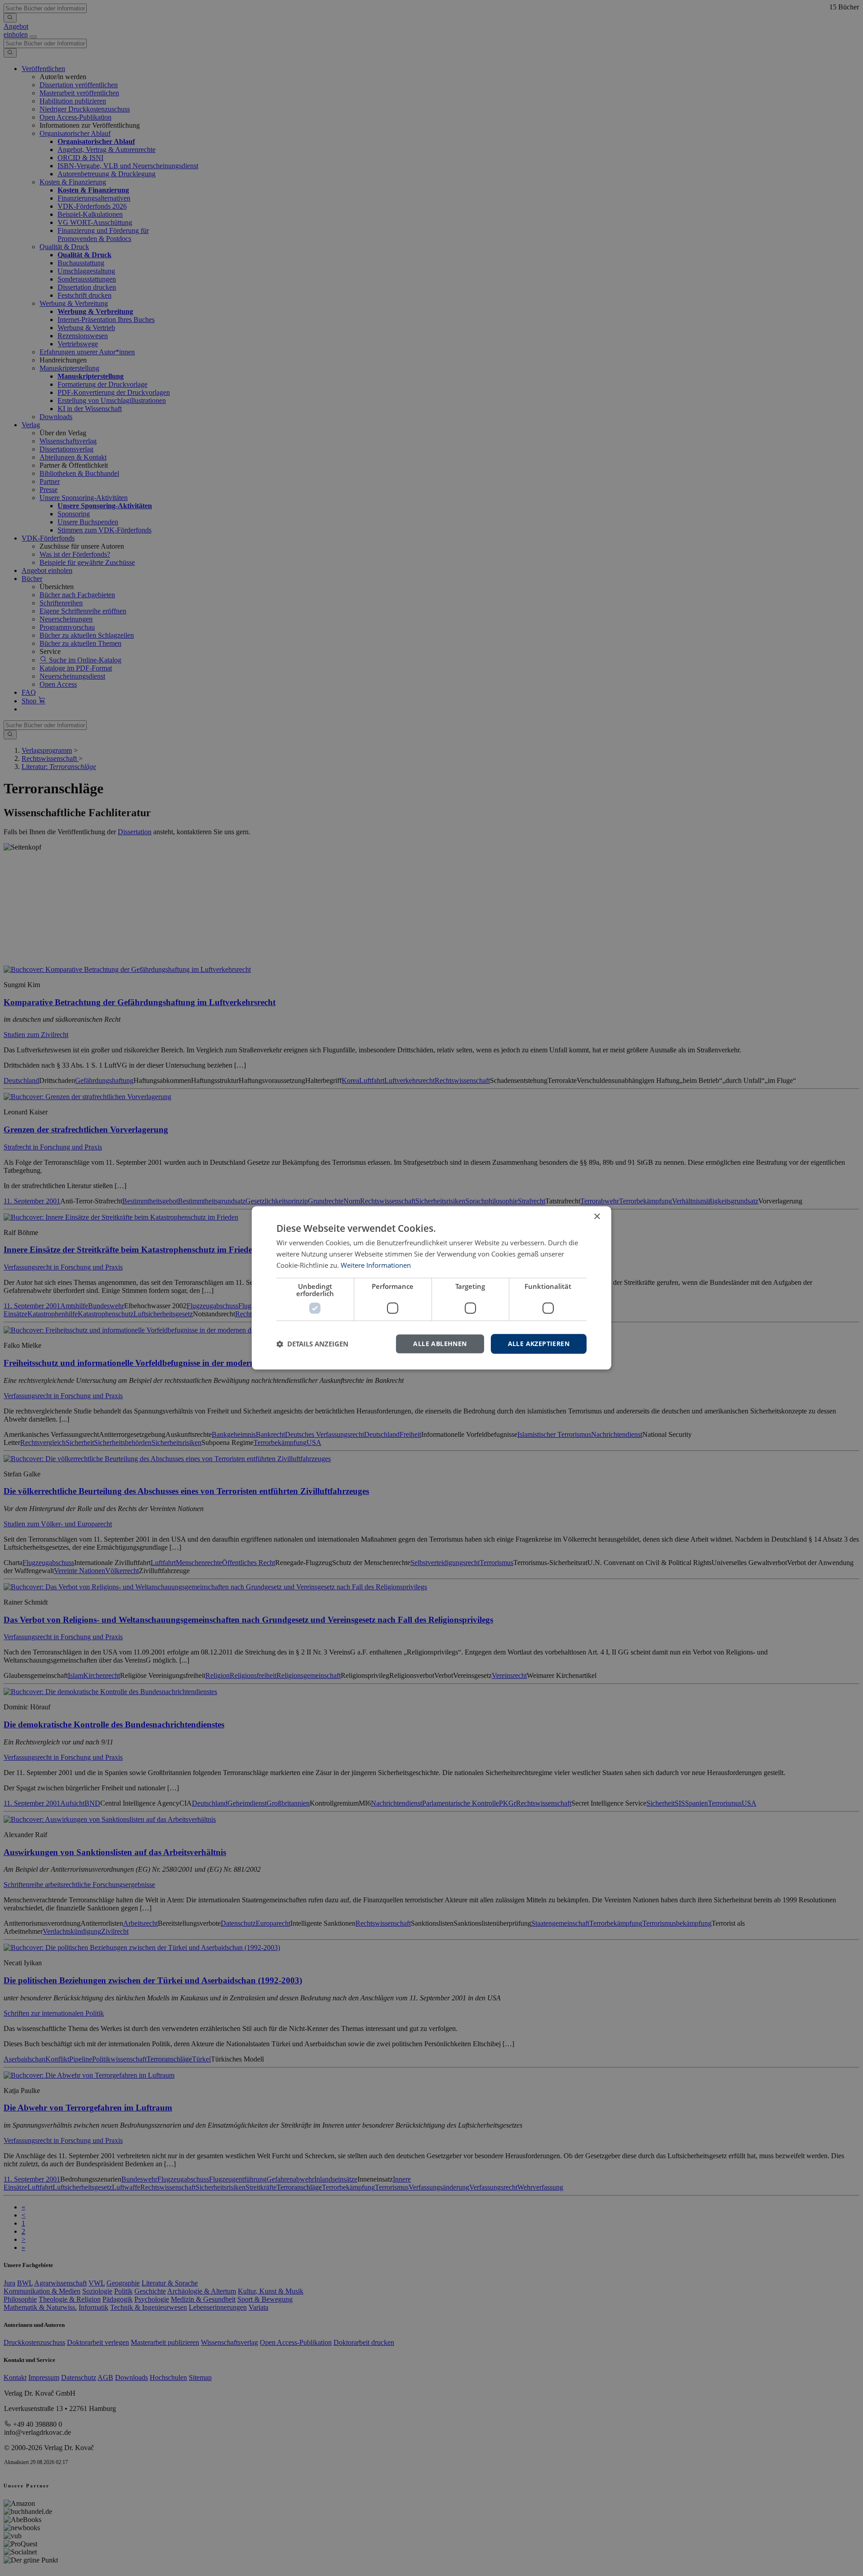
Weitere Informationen (376, 1265)
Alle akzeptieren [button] (539, 1344)
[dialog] (431, 1288)
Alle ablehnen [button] (440, 1344)
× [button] (597, 1217)
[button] (312, 1344)
